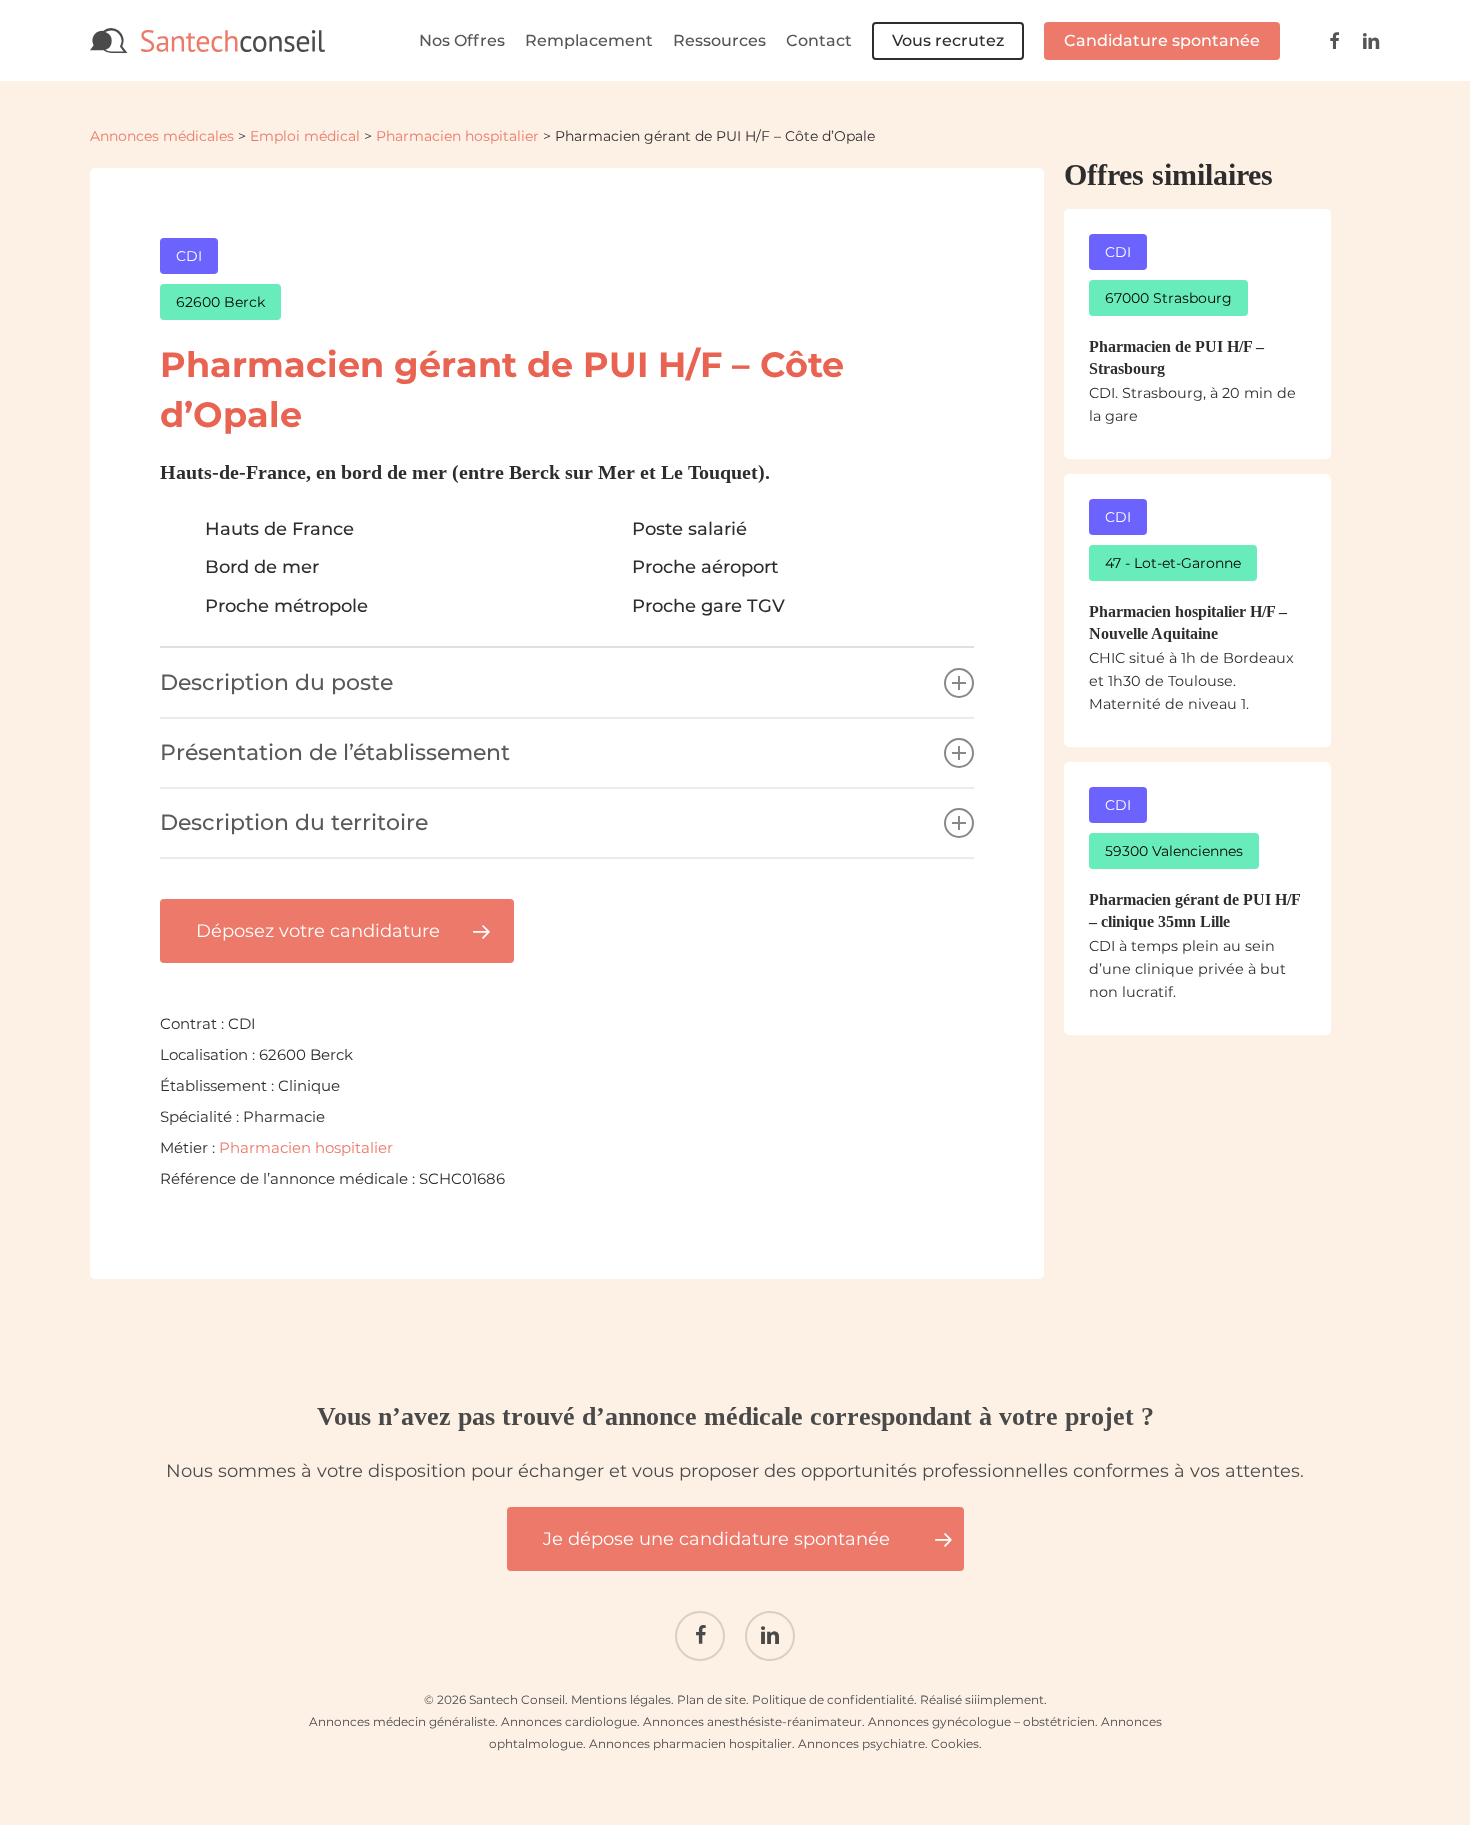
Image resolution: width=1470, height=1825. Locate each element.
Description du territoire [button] (294, 822)
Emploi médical (305, 136)
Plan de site (711, 1699)
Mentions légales (621, 1699)
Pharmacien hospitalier (457, 136)
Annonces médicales (162, 136)
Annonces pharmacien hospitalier (690, 1743)
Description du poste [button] (276, 682)
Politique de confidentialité (833, 1699)
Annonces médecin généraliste (402, 1721)
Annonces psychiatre (861, 1743)
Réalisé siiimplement (982, 1699)
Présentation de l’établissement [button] (335, 752)
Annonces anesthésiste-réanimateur (752, 1721)
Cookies (955, 1743)
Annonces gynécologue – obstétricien (981, 1721)
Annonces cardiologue (569, 1721)
